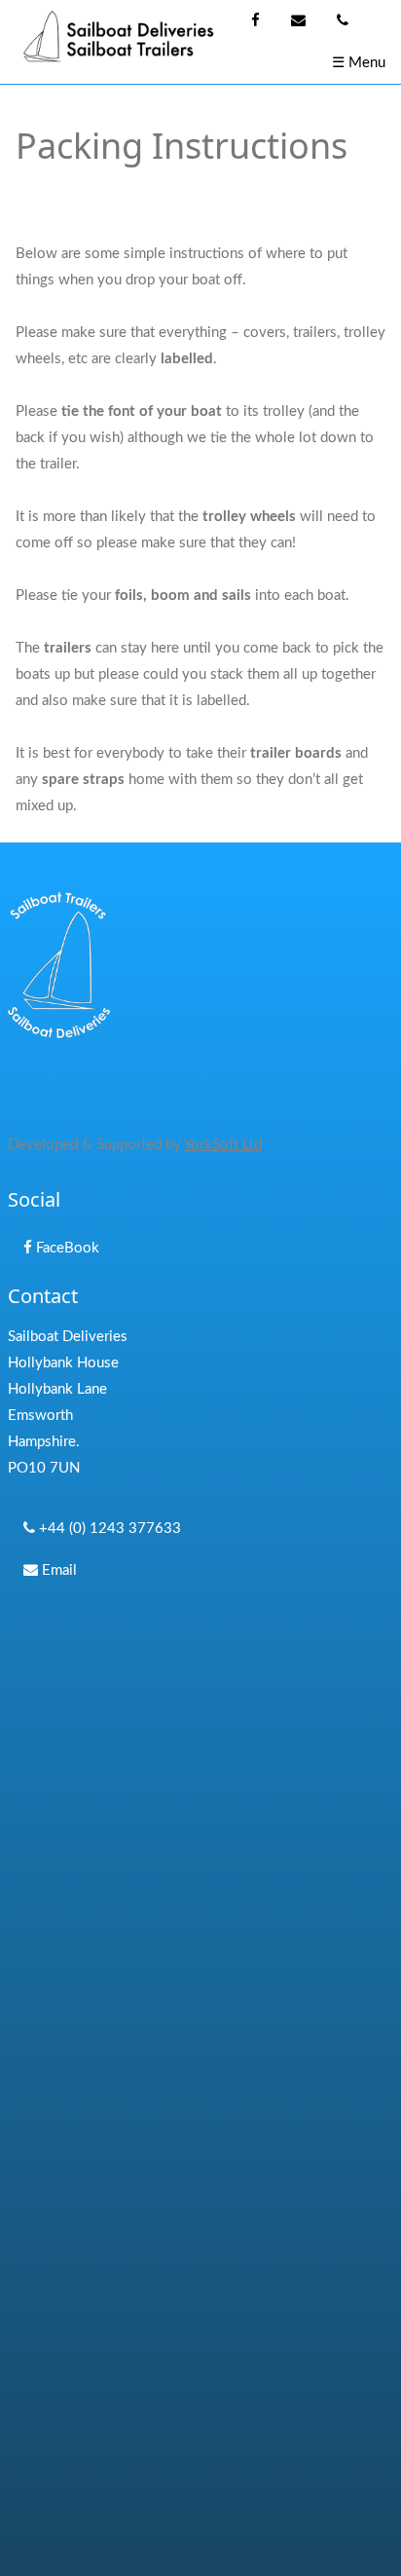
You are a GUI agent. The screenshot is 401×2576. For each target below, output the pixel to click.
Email (57, 1570)
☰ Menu (359, 63)
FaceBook (66, 1248)
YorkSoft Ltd (223, 1145)
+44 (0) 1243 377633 (108, 1529)
